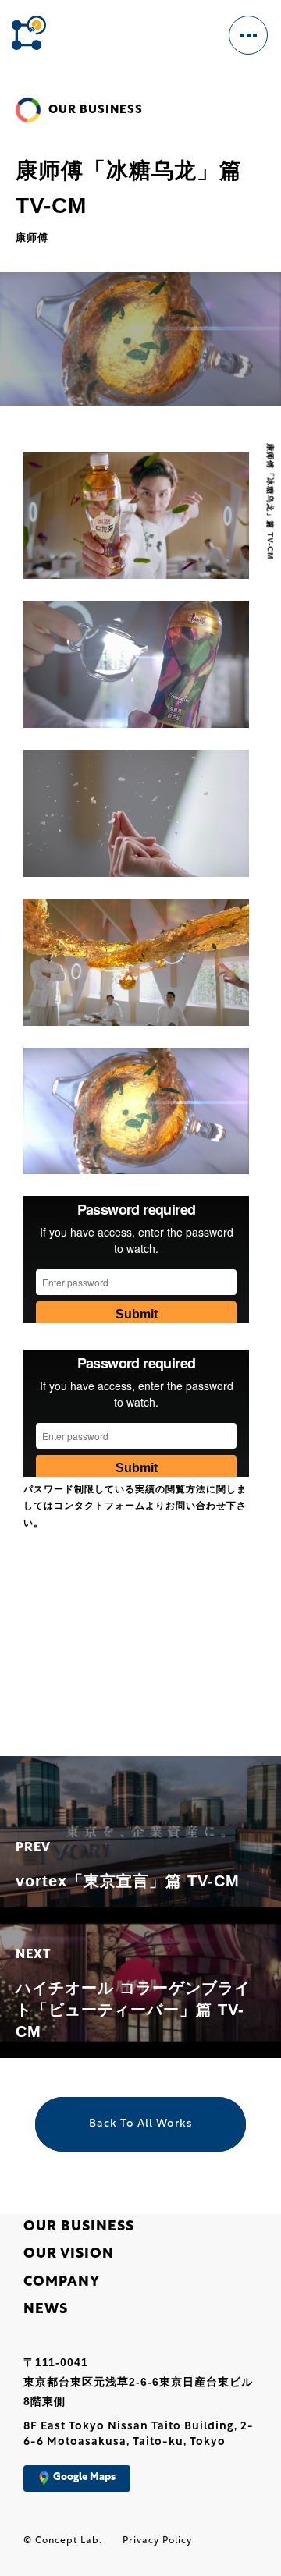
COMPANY (62, 2283)
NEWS (46, 2310)
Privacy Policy (157, 2541)
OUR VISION (69, 2255)
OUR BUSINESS (79, 2227)
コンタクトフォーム (100, 1506)
